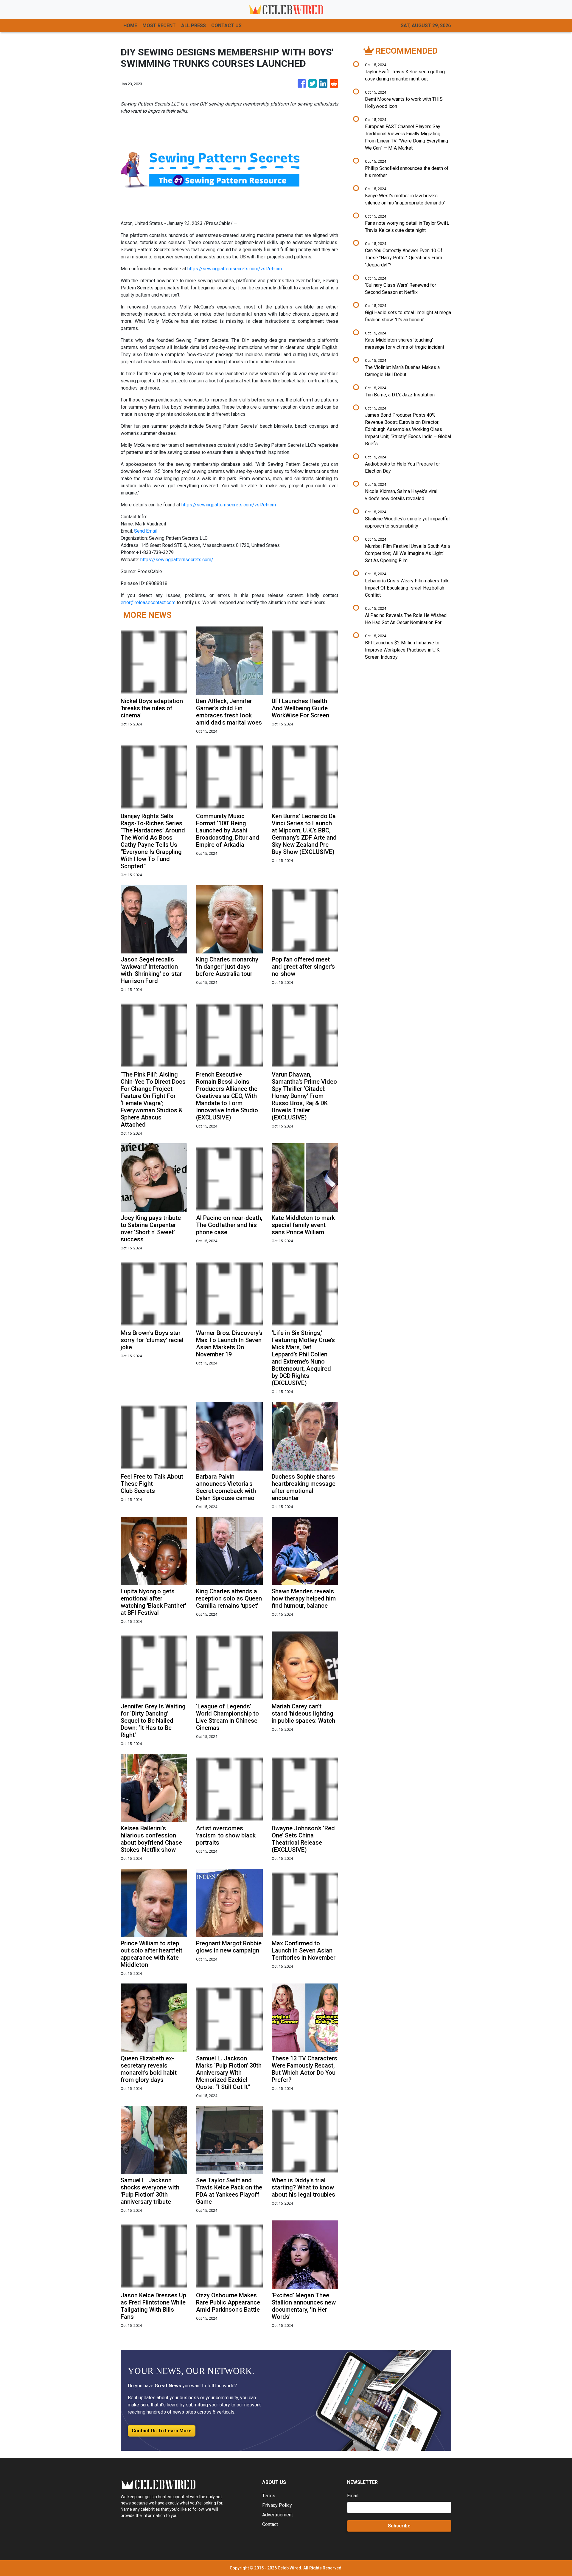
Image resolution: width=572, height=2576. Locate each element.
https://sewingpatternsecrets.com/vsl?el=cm (235, 269)
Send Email (146, 531)
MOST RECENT (159, 25)
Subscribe (399, 2526)
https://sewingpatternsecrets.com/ (177, 560)
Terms (269, 2496)
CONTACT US (226, 25)
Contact (270, 2524)
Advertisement (278, 2515)
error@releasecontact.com (148, 602)
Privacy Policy (277, 2505)
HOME (130, 25)
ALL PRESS (193, 25)
